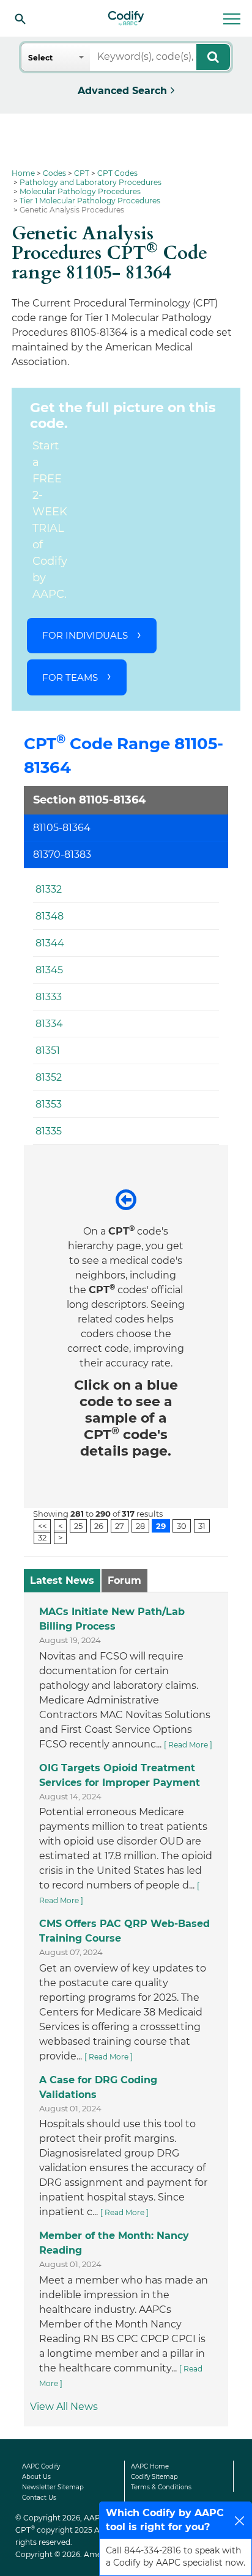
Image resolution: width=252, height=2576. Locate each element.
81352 (49, 1077)
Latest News (62, 1580)
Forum (124, 1580)
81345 (49, 970)
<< (42, 1525)
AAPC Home (150, 2466)
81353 (49, 1104)
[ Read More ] (188, 1745)
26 (99, 1525)
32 (42, 1537)
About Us (36, 2477)
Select (40, 58)
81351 (48, 1050)
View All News (64, 2407)
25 (78, 1525)
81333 (49, 997)
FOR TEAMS (70, 677)
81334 (49, 1024)
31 (202, 1525)
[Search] (20, 18)
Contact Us (39, 2498)
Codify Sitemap (154, 2477)
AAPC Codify (41, 2466)
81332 (49, 889)
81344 (50, 943)
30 (182, 1525)
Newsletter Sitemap (53, 2487)
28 (140, 1525)
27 (120, 1525)
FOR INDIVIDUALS (85, 635)
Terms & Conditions (161, 2487)
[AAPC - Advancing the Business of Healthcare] (126, 18)
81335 (49, 1131)
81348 (50, 916)
